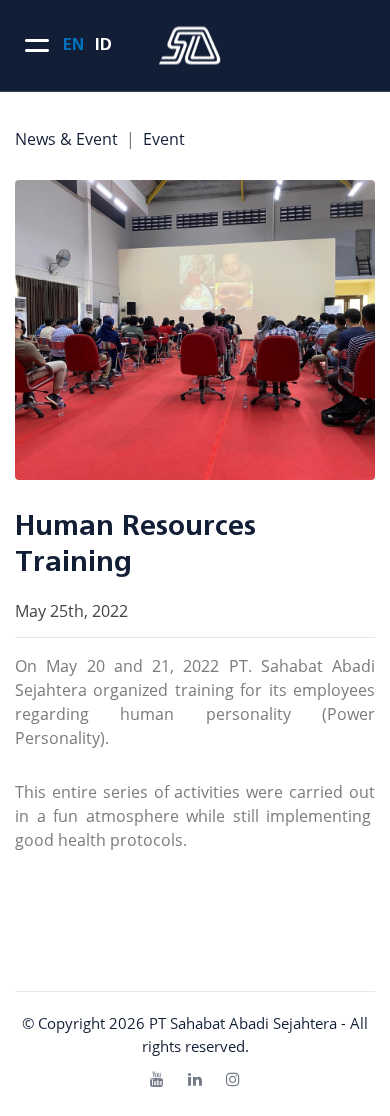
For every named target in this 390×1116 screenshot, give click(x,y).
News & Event (66, 139)
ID (103, 45)
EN (73, 45)
